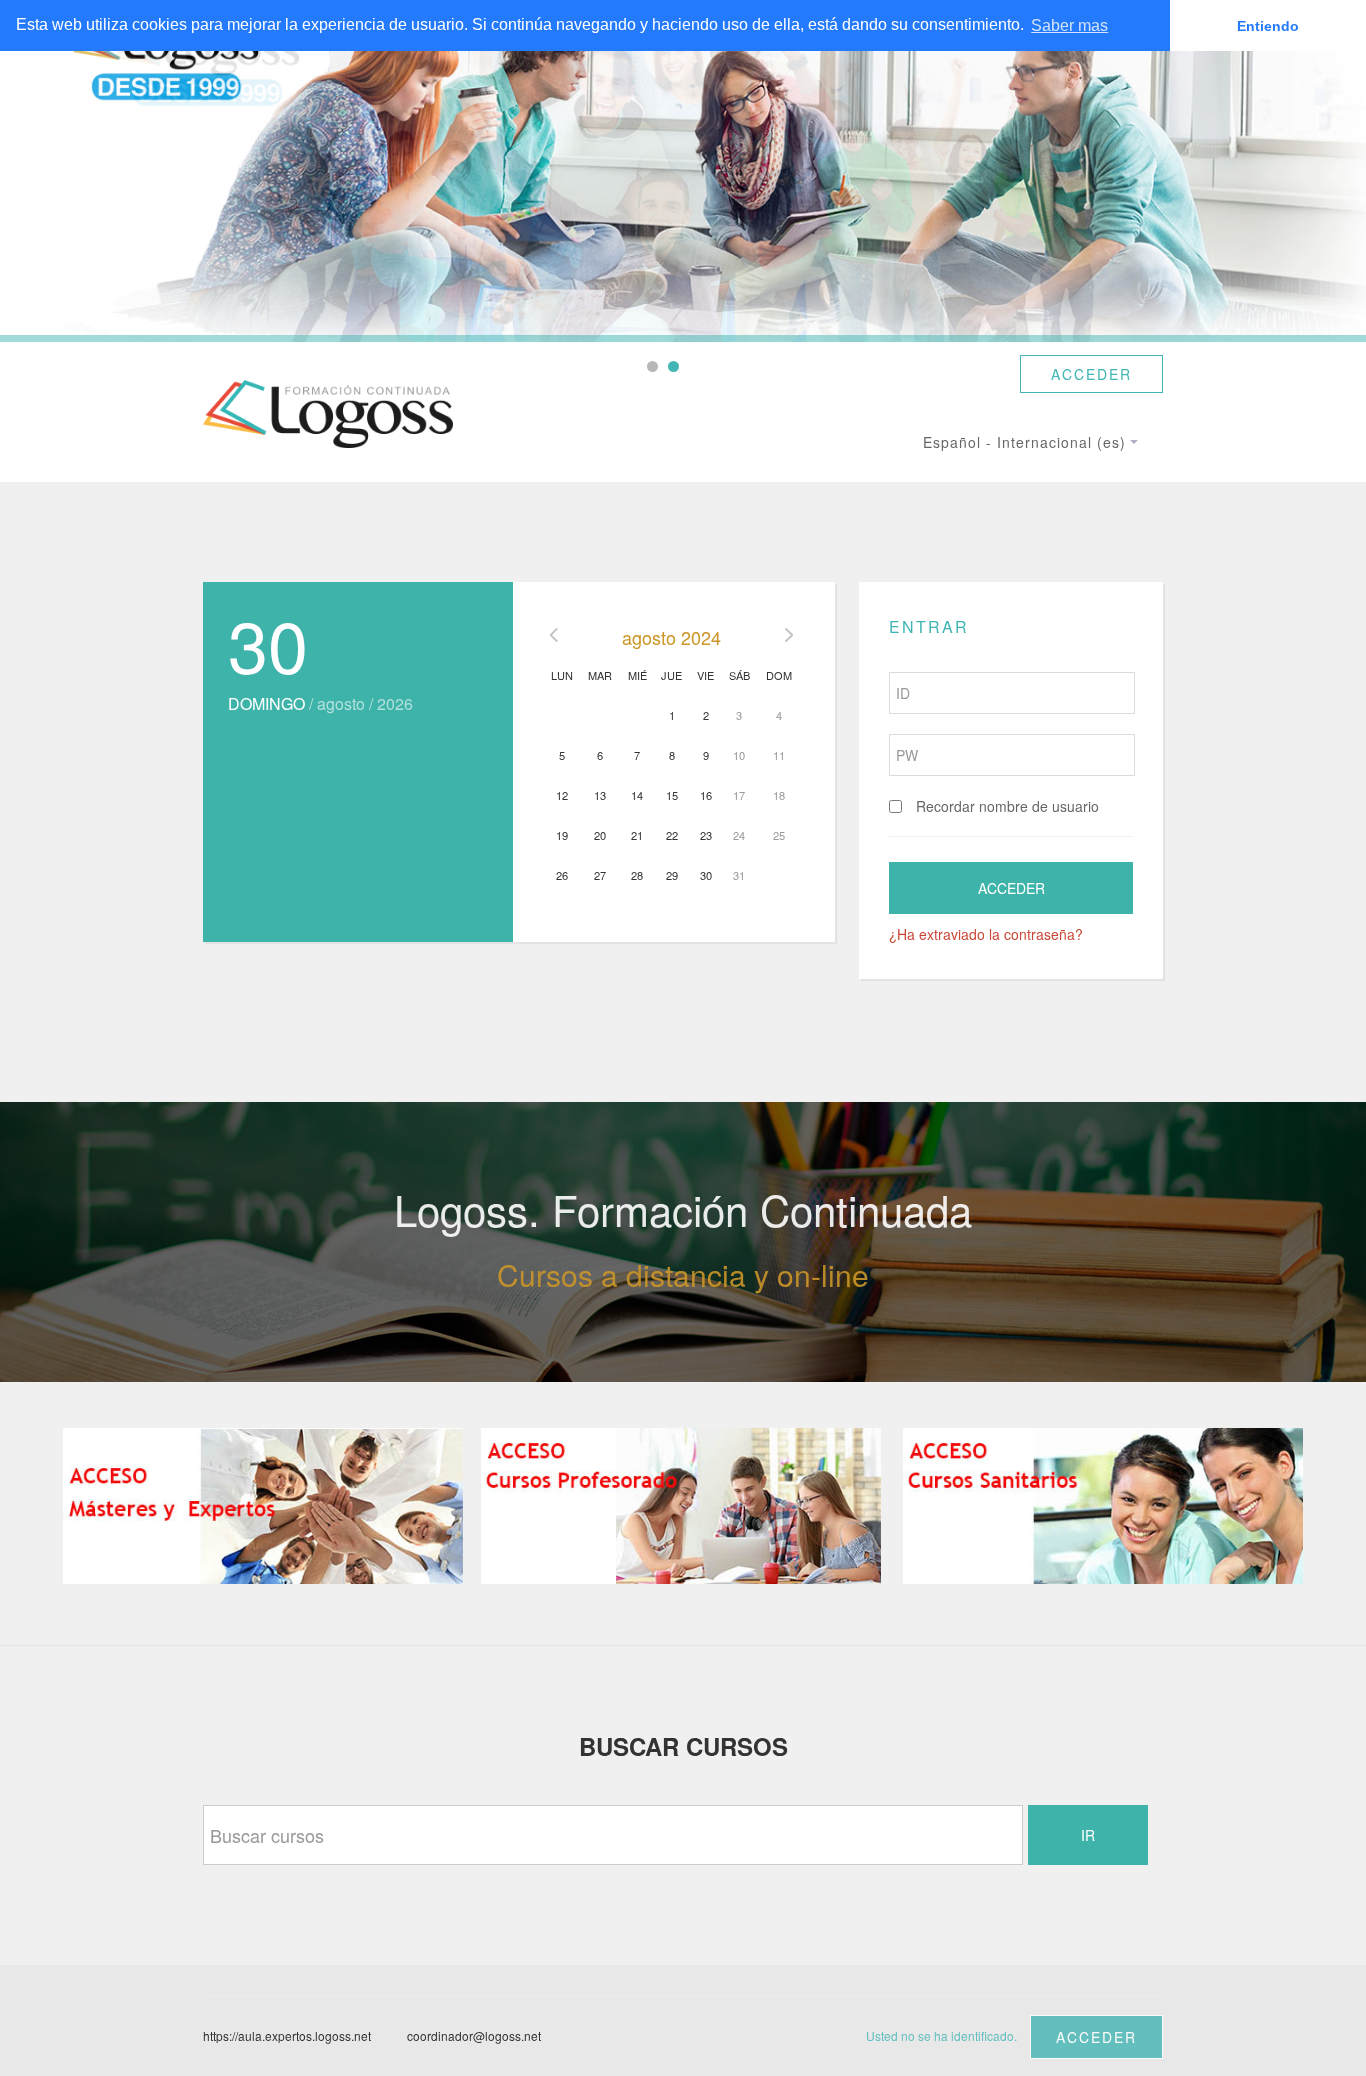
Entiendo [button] (1268, 26)
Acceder (1096, 2037)
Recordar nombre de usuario (1007, 806)
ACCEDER (1091, 374)
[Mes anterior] (554, 637)
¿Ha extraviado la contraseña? (986, 934)
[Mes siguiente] (789, 637)
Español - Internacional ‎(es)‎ (1024, 442)
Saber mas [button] (1069, 25)
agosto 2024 (671, 637)
